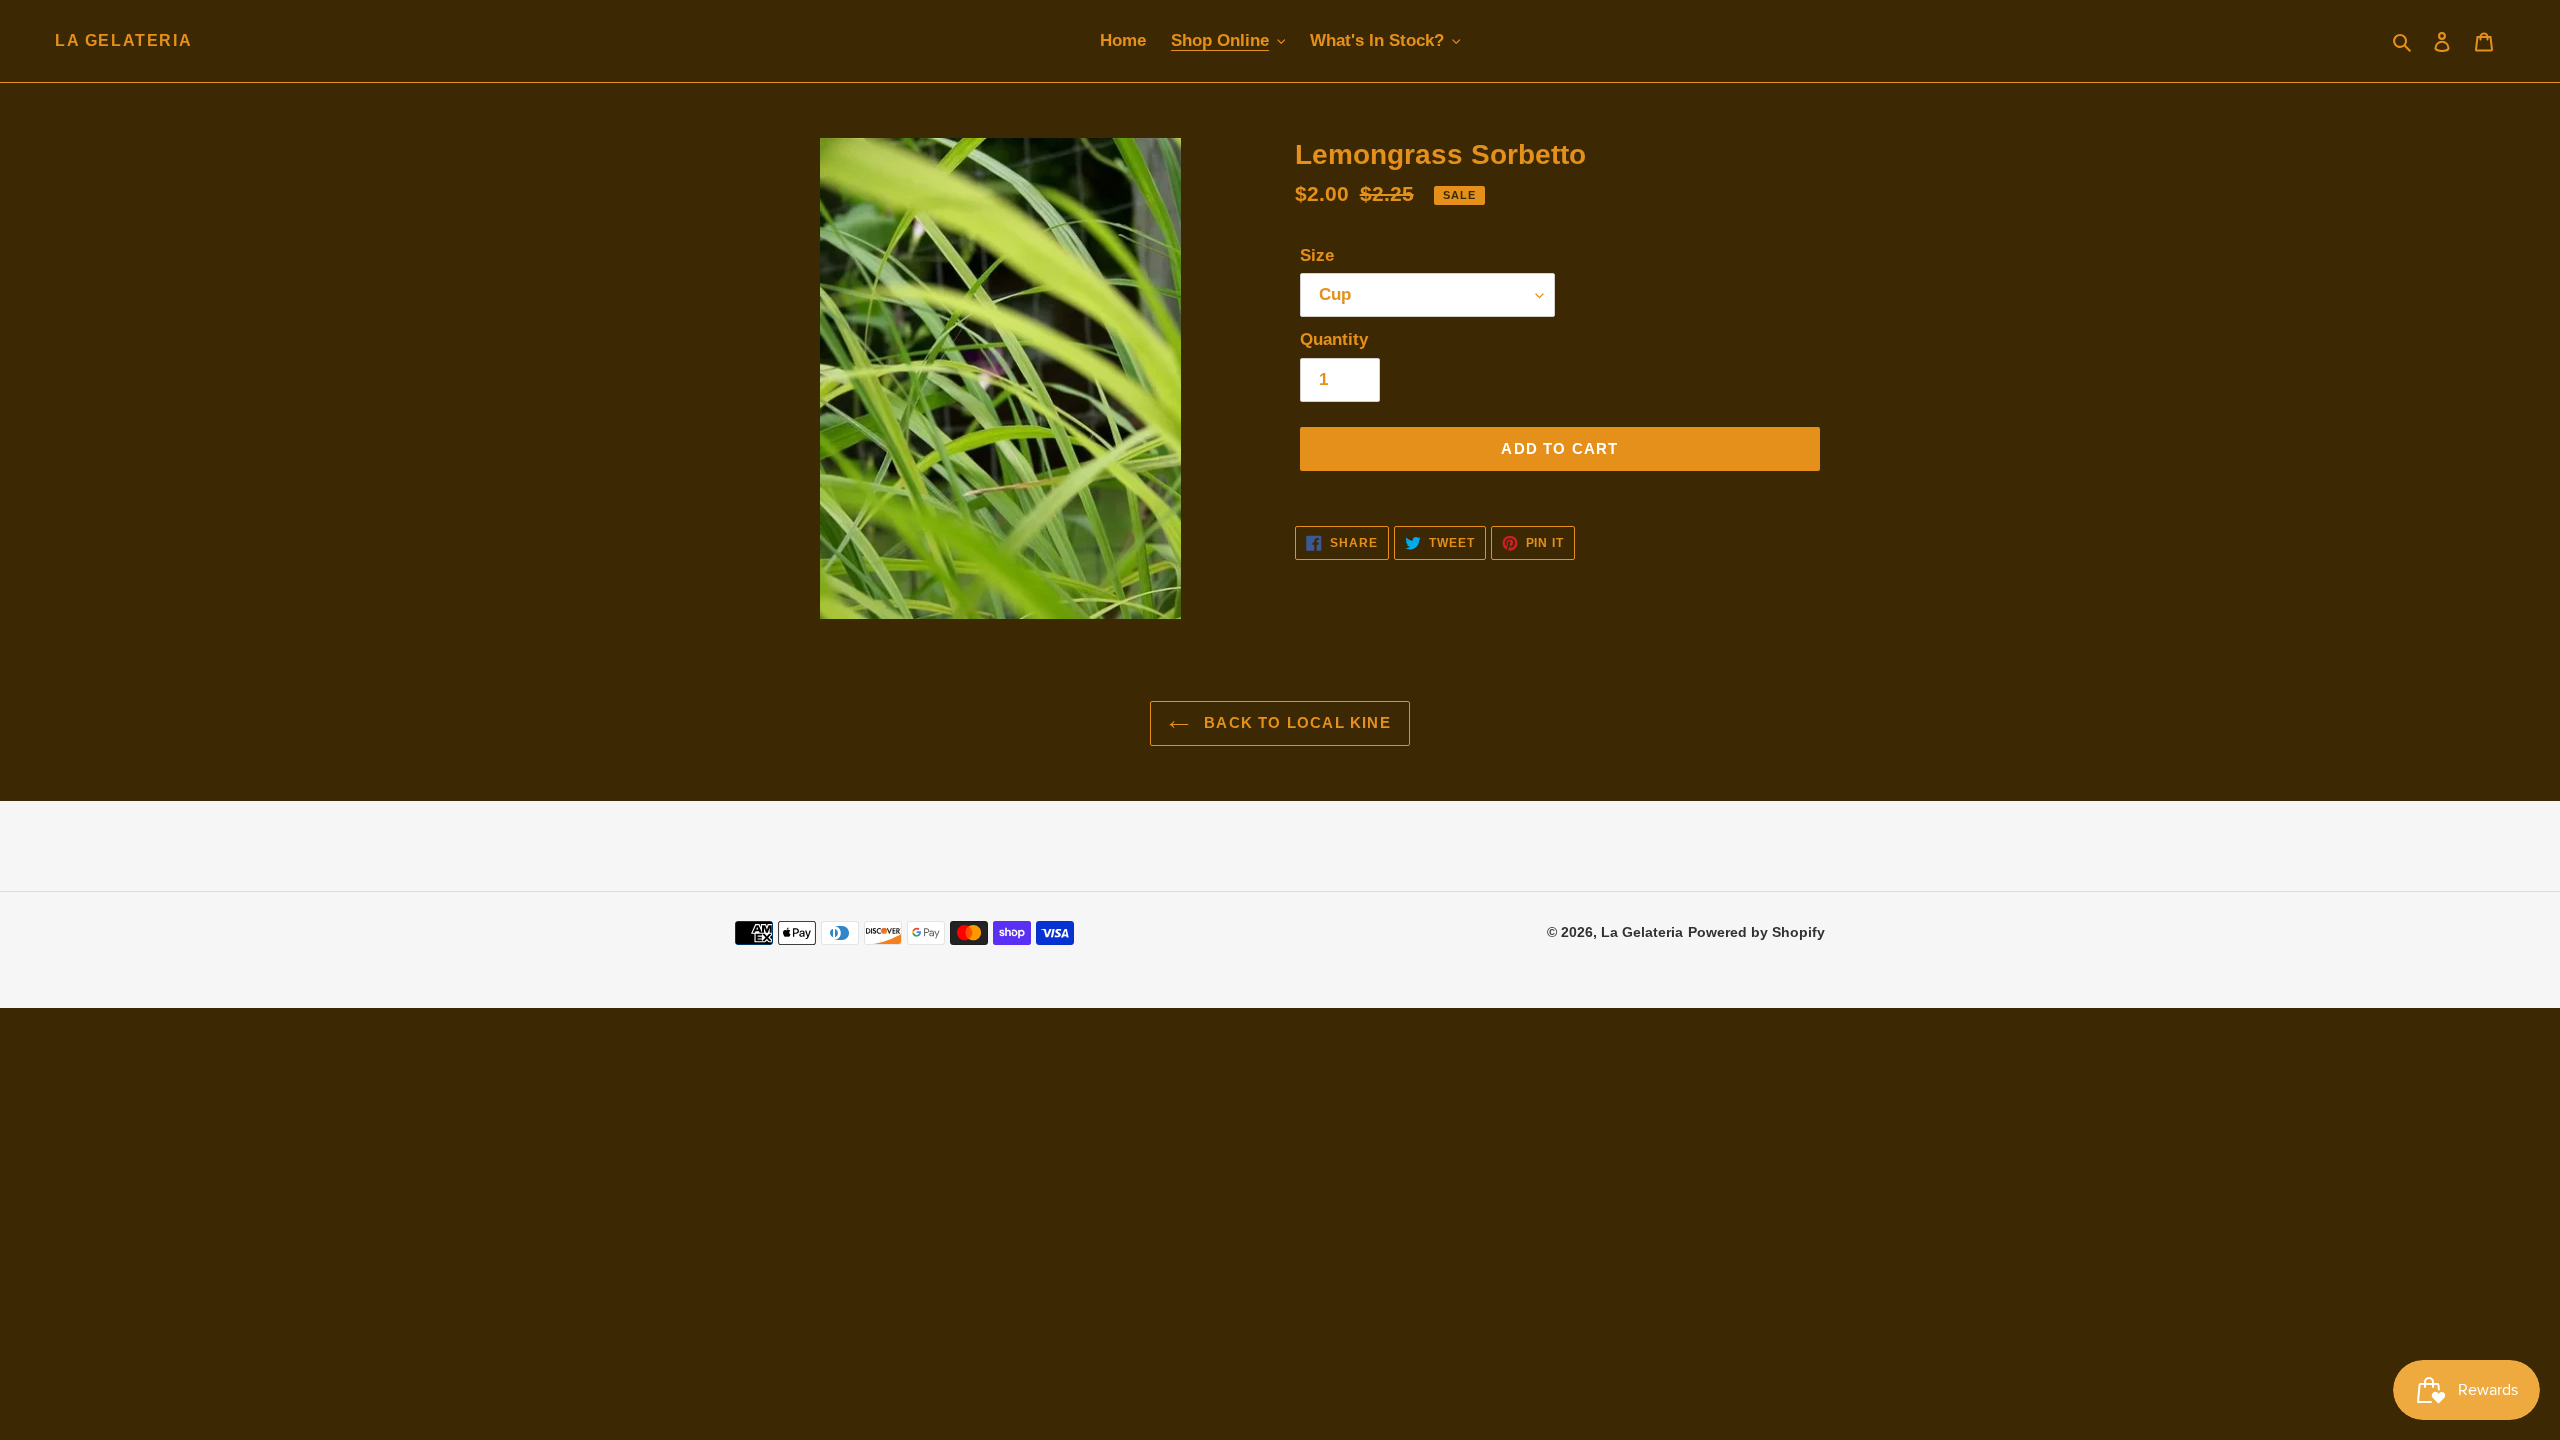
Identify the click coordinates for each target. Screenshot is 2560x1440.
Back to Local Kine (1295, 722)
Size (1317, 255)
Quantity (1334, 339)
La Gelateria (123, 40)
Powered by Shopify (1756, 932)
